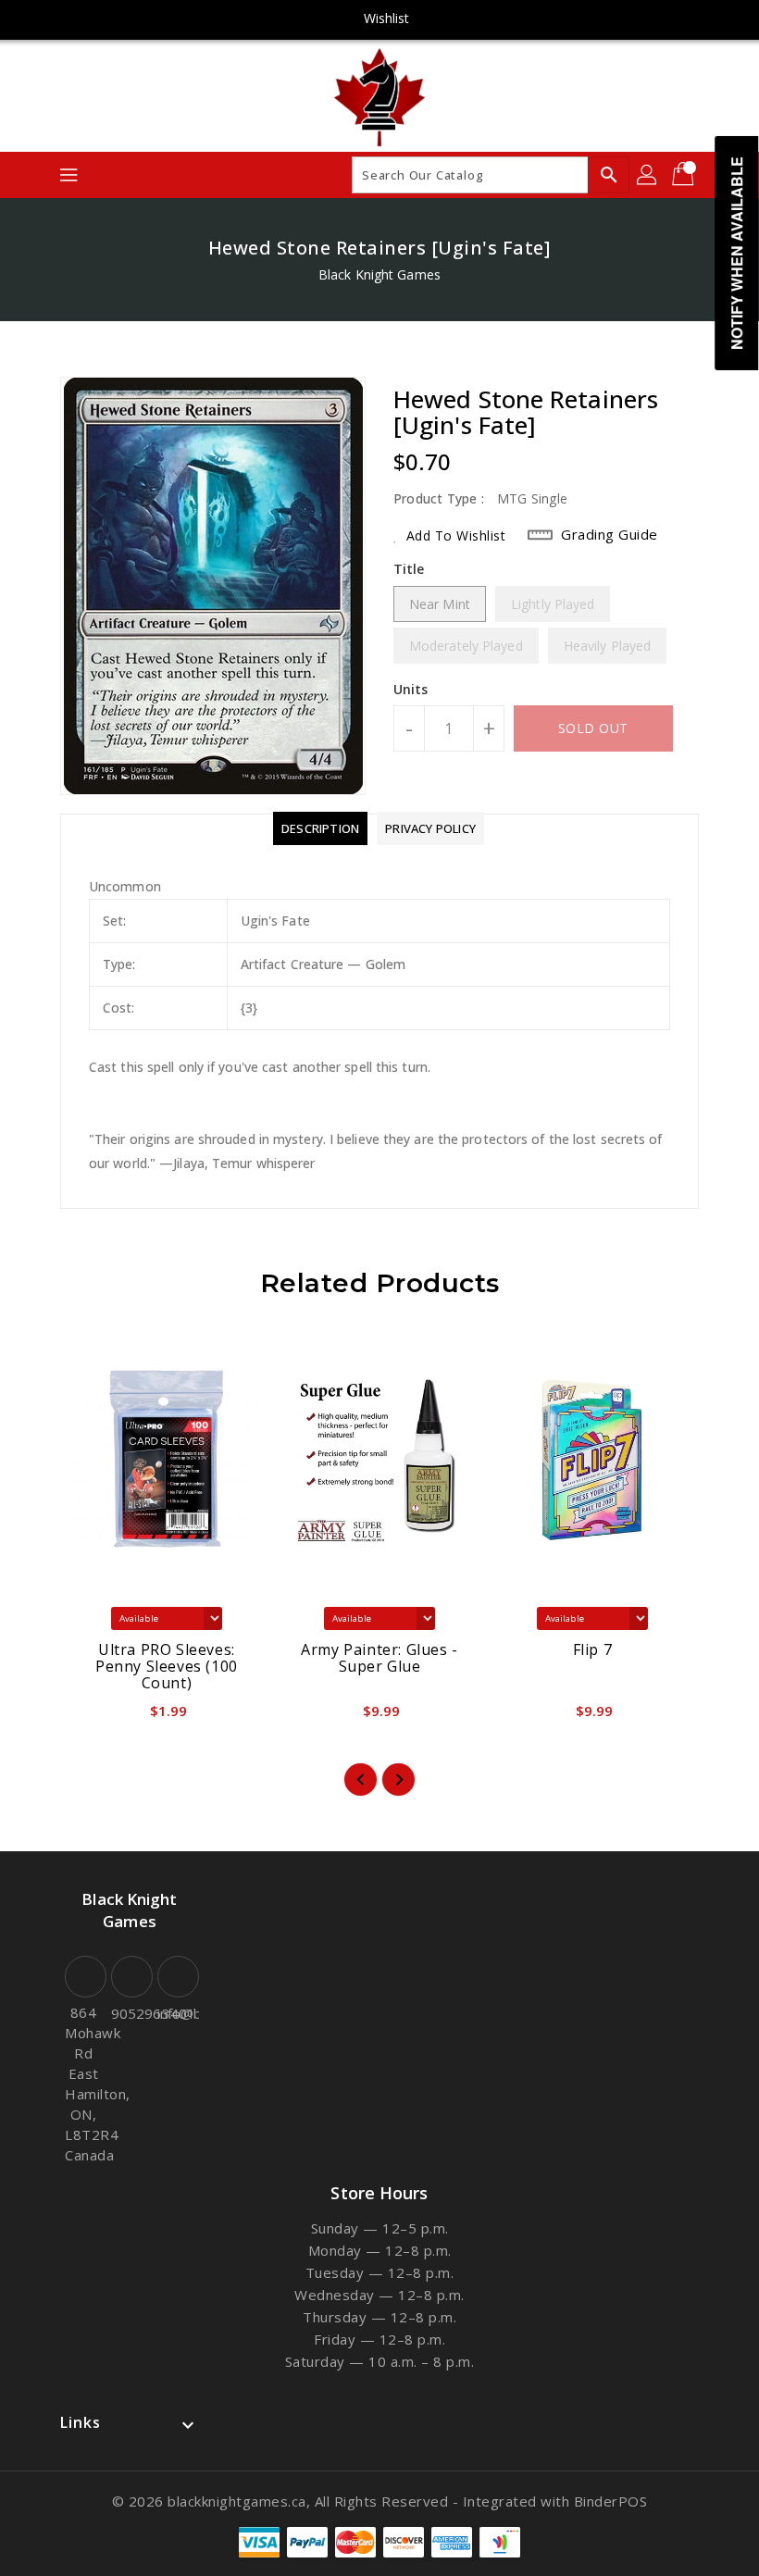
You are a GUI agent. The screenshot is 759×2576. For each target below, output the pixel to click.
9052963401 (130, 2013)
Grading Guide (610, 534)
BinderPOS (611, 2501)
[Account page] (648, 175)
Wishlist (387, 18)
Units (411, 690)
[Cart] (685, 175)
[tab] (320, 828)
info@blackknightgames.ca (176, 2013)
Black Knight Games (379, 274)
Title (409, 569)
